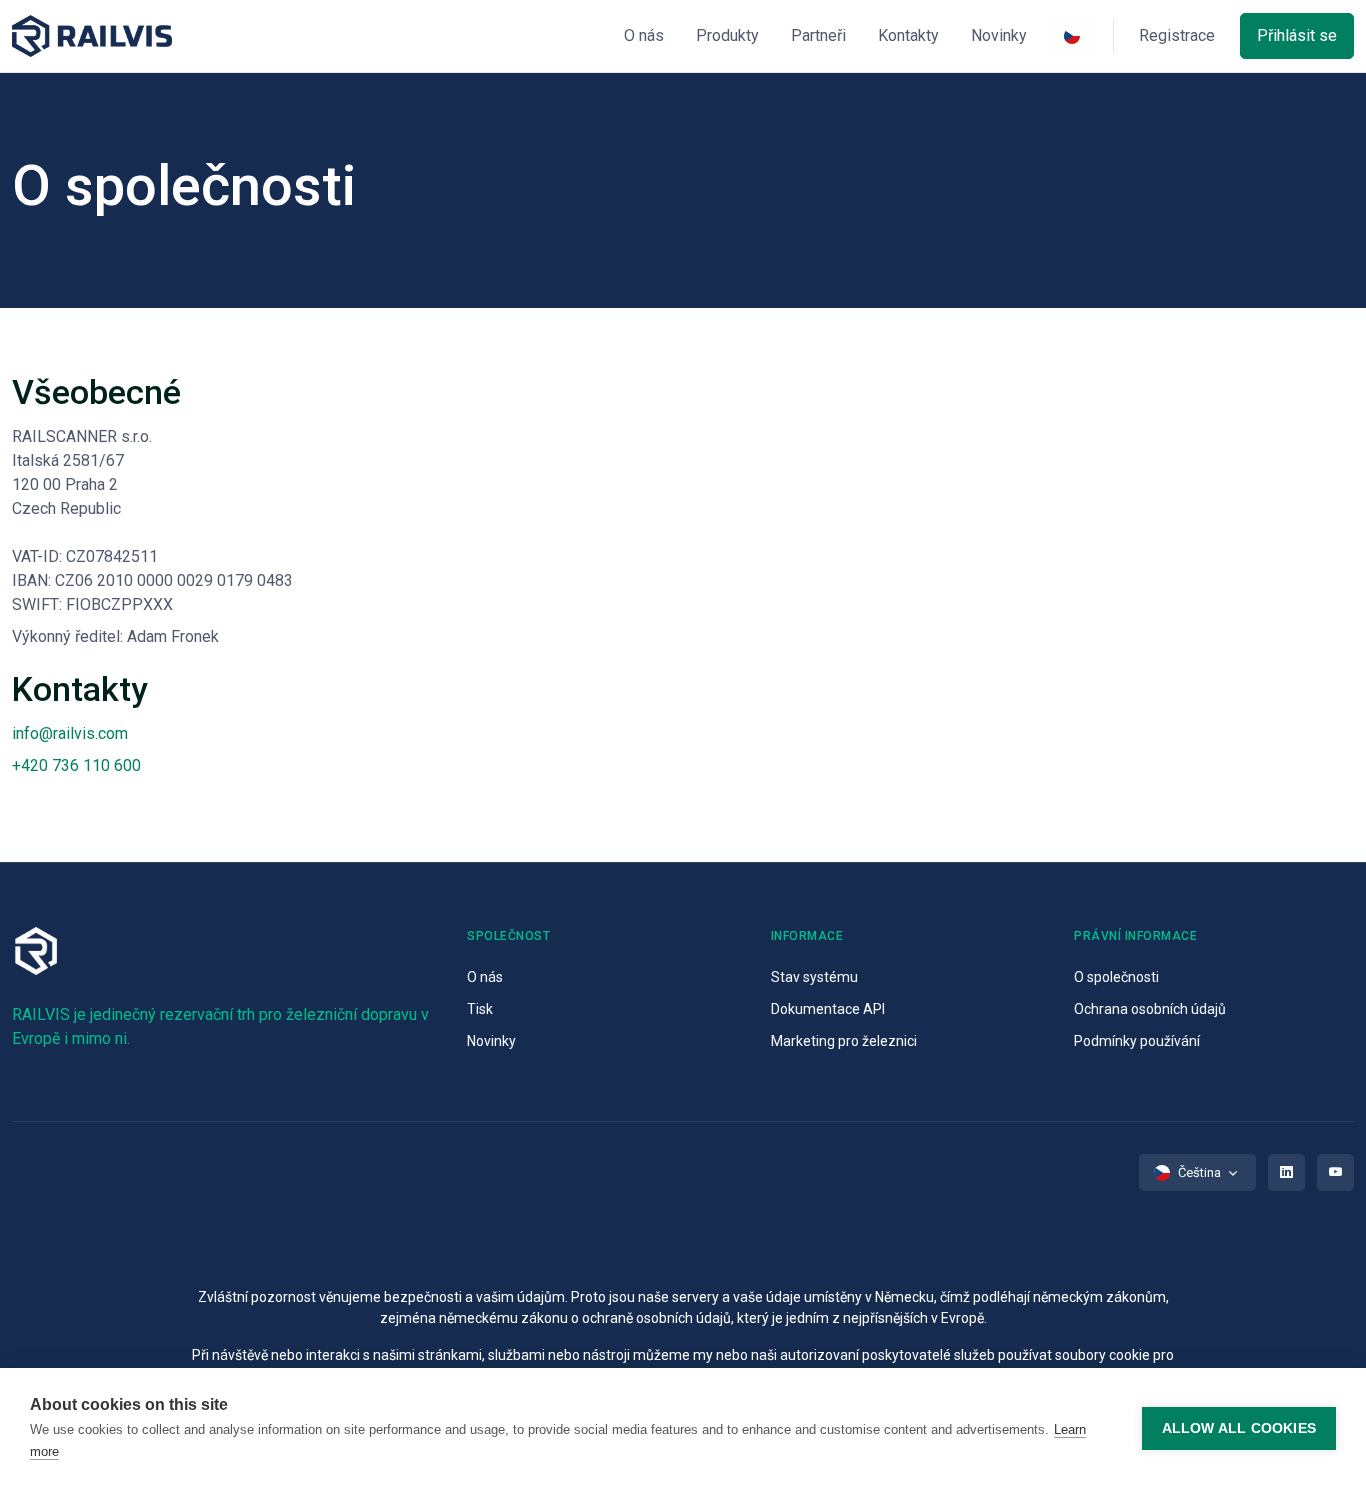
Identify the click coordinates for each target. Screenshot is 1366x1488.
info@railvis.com (70, 733)
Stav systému (814, 977)
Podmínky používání (1137, 1041)
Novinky (491, 1041)
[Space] (92, 36)
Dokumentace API (828, 1009)
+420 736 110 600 (76, 765)
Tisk (480, 1009)
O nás (485, 977)
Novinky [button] (999, 35)
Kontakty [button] (908, 35)
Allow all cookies (1239, 1428)
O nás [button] (644, 35)
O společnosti (1116, 977)
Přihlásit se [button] (1297, 35)
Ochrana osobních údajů (1150, 1009)
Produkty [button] (727, 35)
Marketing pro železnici (844, 1041)
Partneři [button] (818, 35)
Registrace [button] (1177, 35)
